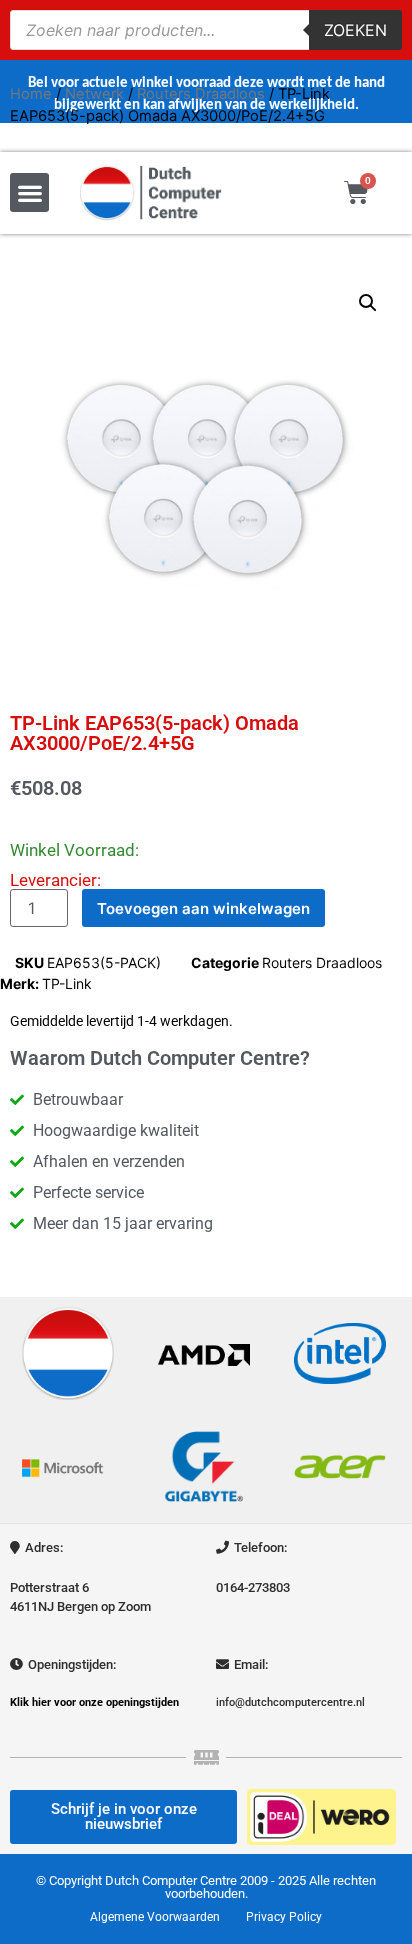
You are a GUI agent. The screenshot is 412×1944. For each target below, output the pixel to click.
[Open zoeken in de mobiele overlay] (206, 30)
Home (31, 94)
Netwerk (94, 94)
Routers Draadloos (201, 94)
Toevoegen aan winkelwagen (203, 908)
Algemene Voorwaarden (155, 1917)
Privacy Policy (284, 1917)
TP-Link (67, 983)
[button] (29, 192)
